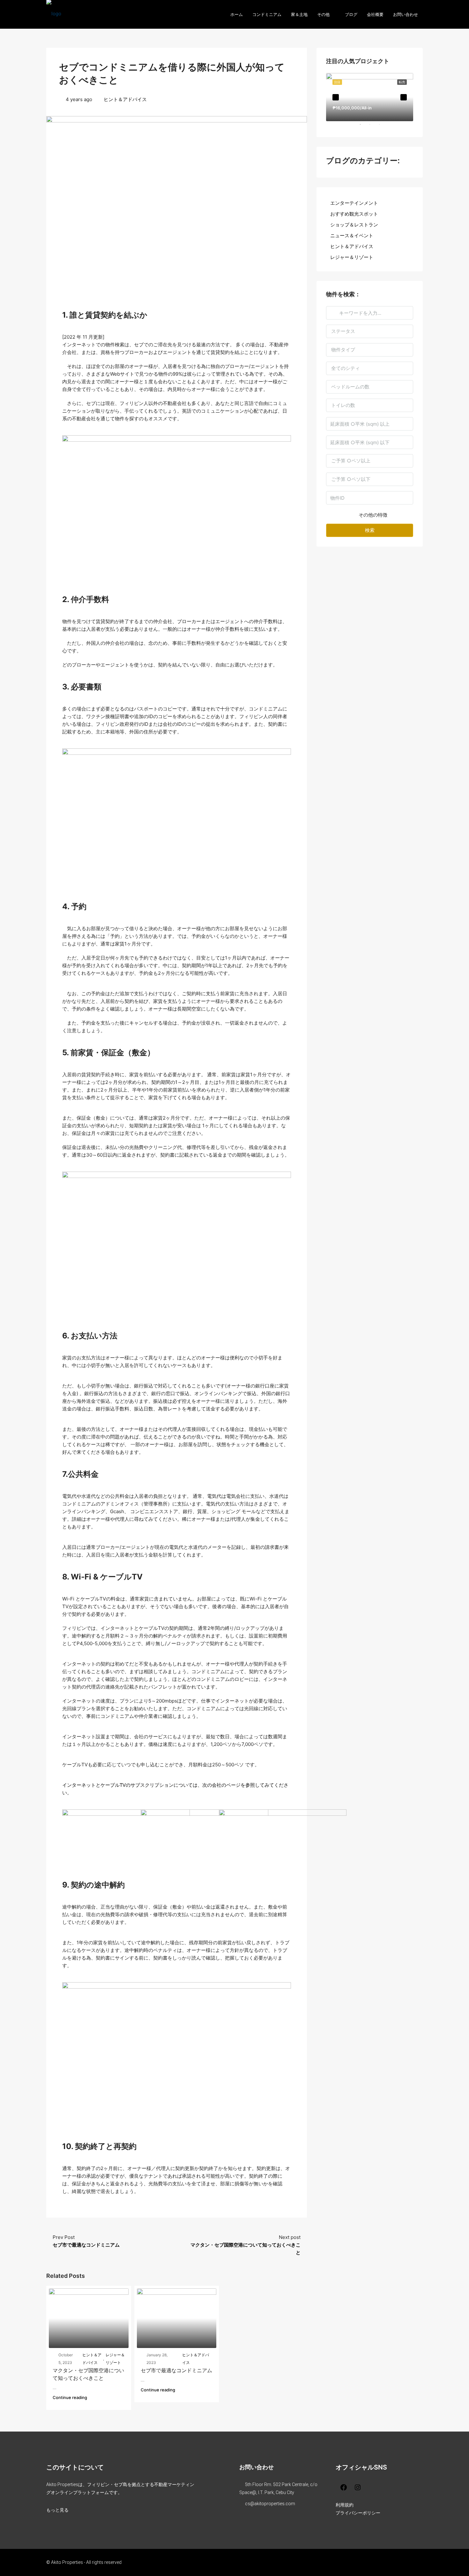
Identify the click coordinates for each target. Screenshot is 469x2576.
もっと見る (57, 2510)
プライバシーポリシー (358, 2513)
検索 (370, 530)
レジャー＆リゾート (115, 2359)
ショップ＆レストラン (354, 225)
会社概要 (375, 14)
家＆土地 (299, 14)
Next (404, 97)
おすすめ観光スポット (354, 214)
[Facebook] (342, 2487)
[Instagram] (356, 2487)
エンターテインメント (354, 203)
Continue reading (70, 2397)
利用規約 (345, 2505)
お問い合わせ (406, 14)
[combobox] (370, 331)
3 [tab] (383, 127)
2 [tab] (373, 127)
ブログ (351, 14)
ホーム (237, 14)
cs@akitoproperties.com (270, 2504)
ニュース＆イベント (352, 236)
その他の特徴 (372, 515)
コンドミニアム (267, 14)
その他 (323, 14)
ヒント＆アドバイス (125, 99)
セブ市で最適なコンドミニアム (176, 2370)
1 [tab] (363, 127)
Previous (336, 97)
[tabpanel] (370, 97)
